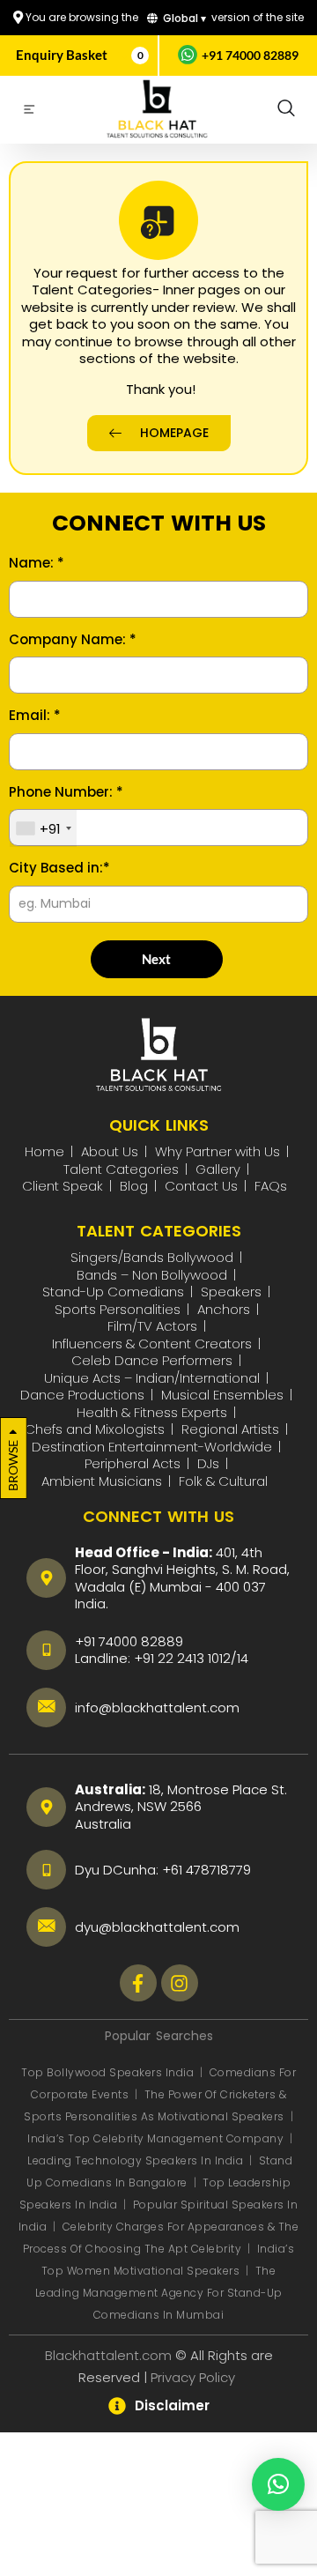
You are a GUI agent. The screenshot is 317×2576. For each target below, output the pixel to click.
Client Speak (63, 1186)
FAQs (271, 1186)
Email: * (35, 716)
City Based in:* (59, 868)
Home (44, 1151)
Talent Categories (121, 1169)
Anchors (224, 1309)
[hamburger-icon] (29, 112)
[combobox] (43, 828)
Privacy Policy (195, 2377)
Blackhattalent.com (108, 2355)
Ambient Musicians (102, 1481)
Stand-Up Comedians (113, 1292)
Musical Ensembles (222, 1395)
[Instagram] (180, 1983)
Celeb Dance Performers (152, 1360)
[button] (286, 109)
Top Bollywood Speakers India (107, 2072)
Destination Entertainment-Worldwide (152, 1447)
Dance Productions (82, 1395)
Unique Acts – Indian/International (152, 1378)
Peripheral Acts (133, 1463)
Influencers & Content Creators (152, 1344)
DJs (208, 1463)
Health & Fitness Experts (152, 1412)
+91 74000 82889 (250, 55)
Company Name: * (73, 640)
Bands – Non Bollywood (152, 1275)
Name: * (37, 563)
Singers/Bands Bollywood (152, 1257)
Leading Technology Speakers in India (137, 2160)
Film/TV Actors (152, 1326)
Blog (134, 1186)
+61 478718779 (206, 1870)
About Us (110, 1151)
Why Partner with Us (217, 1151)
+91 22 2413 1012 (182, 1658)
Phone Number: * (66, 792)
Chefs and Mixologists (95, 1429)
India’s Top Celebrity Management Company (157, 2138)
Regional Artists (230, 1429)
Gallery (218, 1169)
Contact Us (201, 1186)
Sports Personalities (118, 1309)
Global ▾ (183, 18)
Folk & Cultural (223, 1481)
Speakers (231, 1292)
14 (243, 1658)
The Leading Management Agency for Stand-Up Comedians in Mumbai (159, 2293)
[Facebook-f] (138, 1983)
